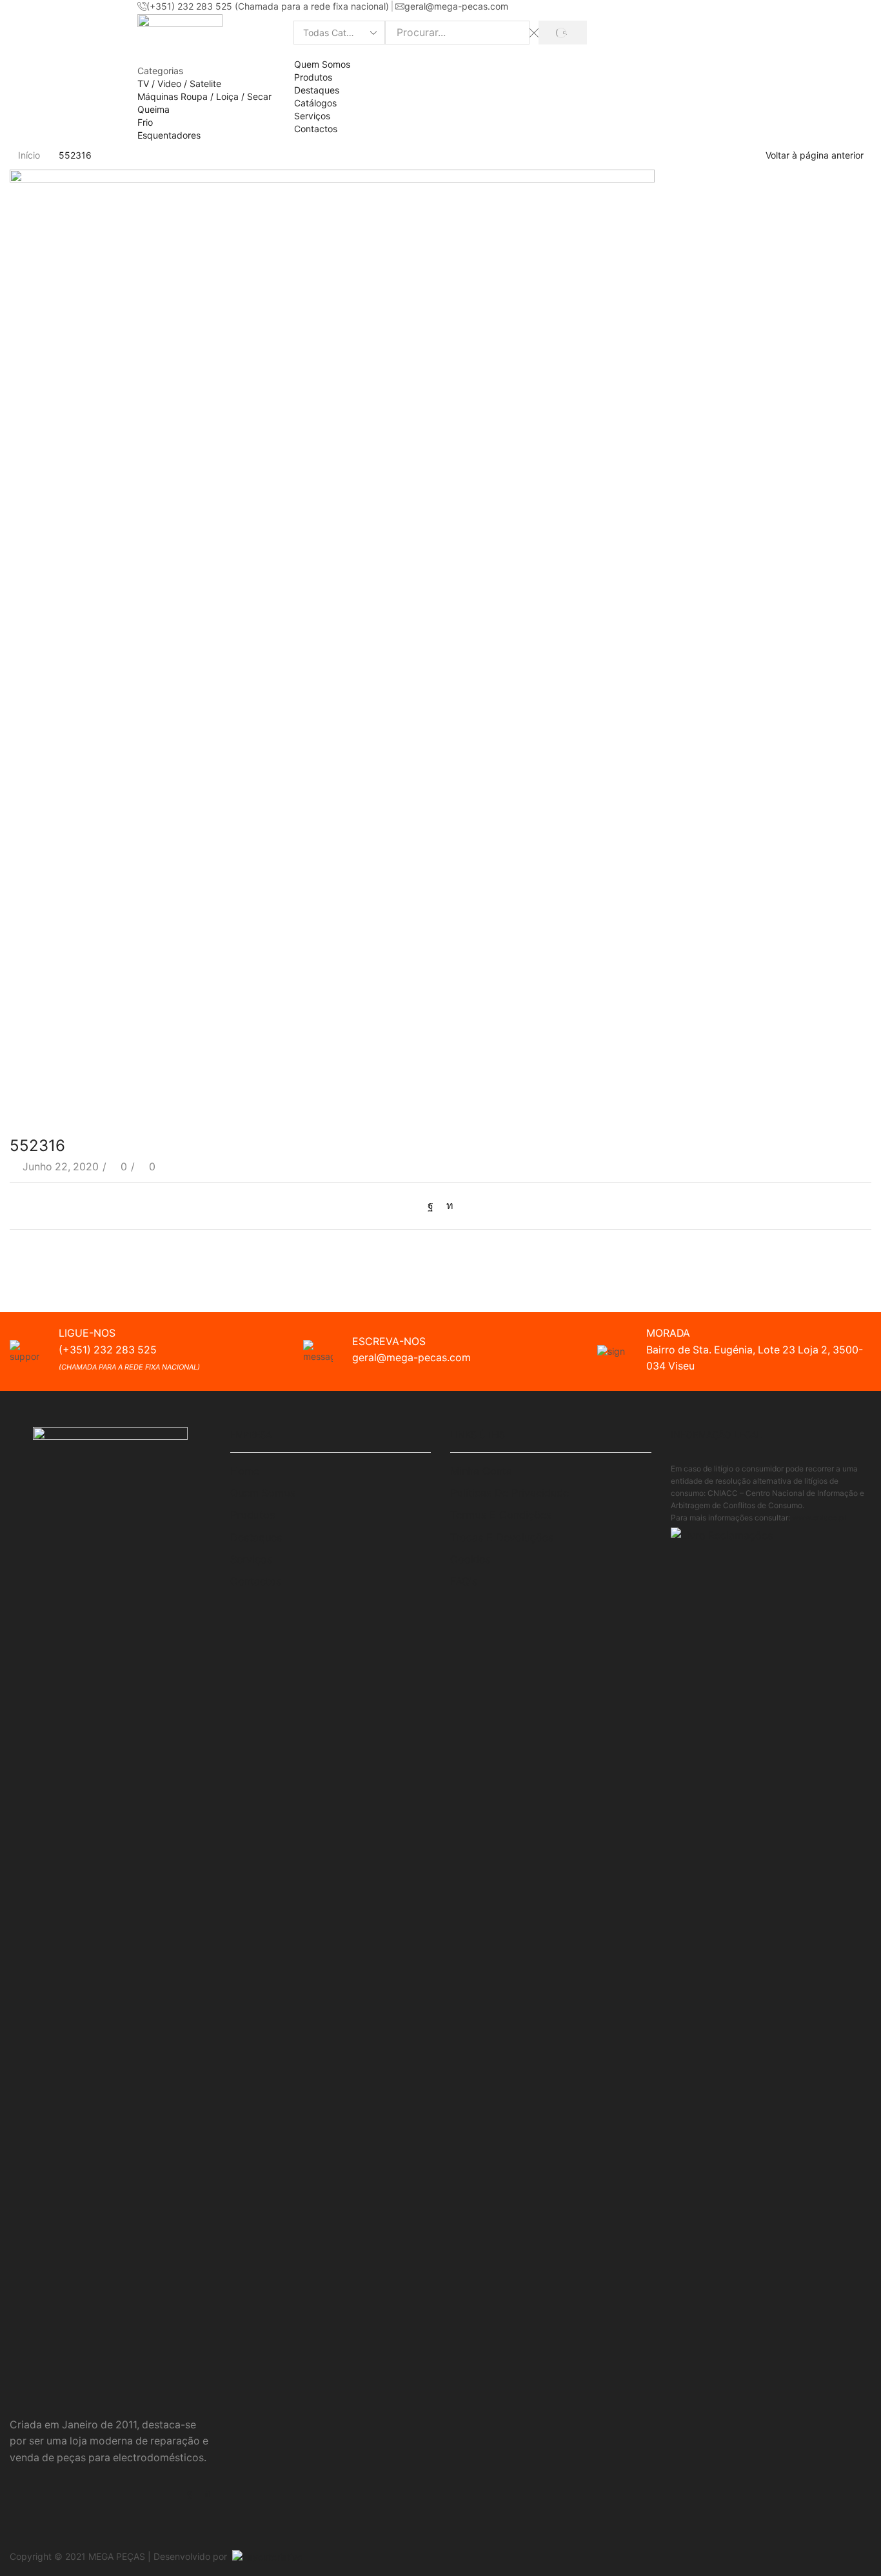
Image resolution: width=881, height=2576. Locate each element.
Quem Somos (322, 64)
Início (29, 155)
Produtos (313, 77)
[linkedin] (447, 1205)
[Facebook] (434, 1205)
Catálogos (315, 103)
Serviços (312, 116)
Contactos (316, 129)
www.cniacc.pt (819, 1518)
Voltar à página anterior (815, 155)
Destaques (317, 90)
